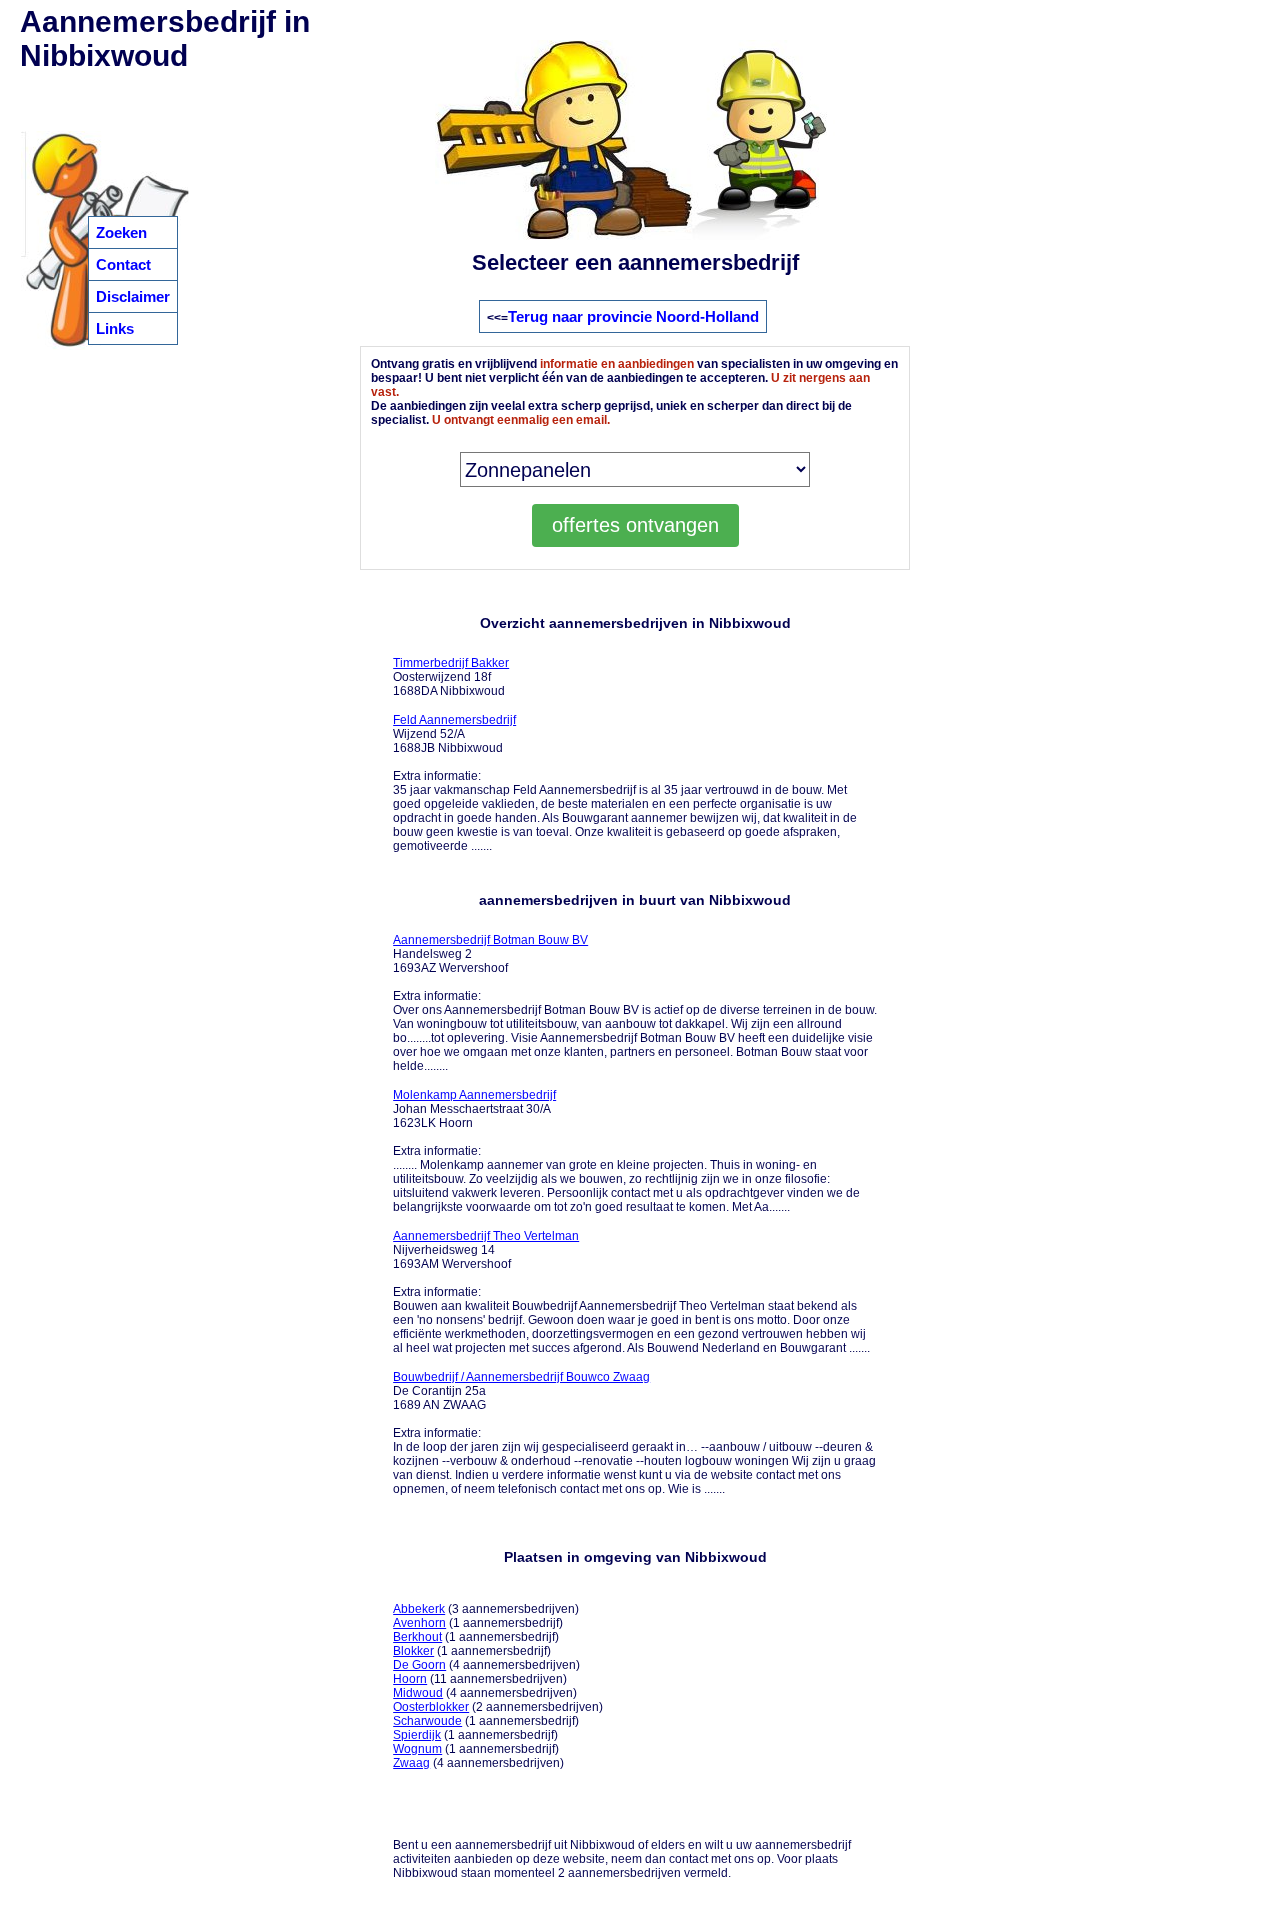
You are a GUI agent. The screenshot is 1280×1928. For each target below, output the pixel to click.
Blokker (413, 1651)
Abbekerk (419, 1609)
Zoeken (121, 232)
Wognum (417, 1749)
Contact (123, 264)
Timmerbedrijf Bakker (451, 663)
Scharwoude (427, 1721)
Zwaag (411, 1763)
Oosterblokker (431, 1707)
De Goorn (419, 1665)
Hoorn (410, 1679)
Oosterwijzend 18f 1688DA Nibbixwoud (451, 677)
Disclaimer (133, 296)
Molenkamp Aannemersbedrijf (474, 1095)
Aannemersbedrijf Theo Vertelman (486, 1236)
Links (115, 328)
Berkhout (417, 1637)
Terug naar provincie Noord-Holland (633, 316)
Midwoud (418, 1693)
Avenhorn (419, 1623)
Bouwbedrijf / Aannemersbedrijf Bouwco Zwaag (521, 1377)
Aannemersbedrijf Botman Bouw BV (490, 940)
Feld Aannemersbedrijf (454, 720)
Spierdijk (417, 1735)
